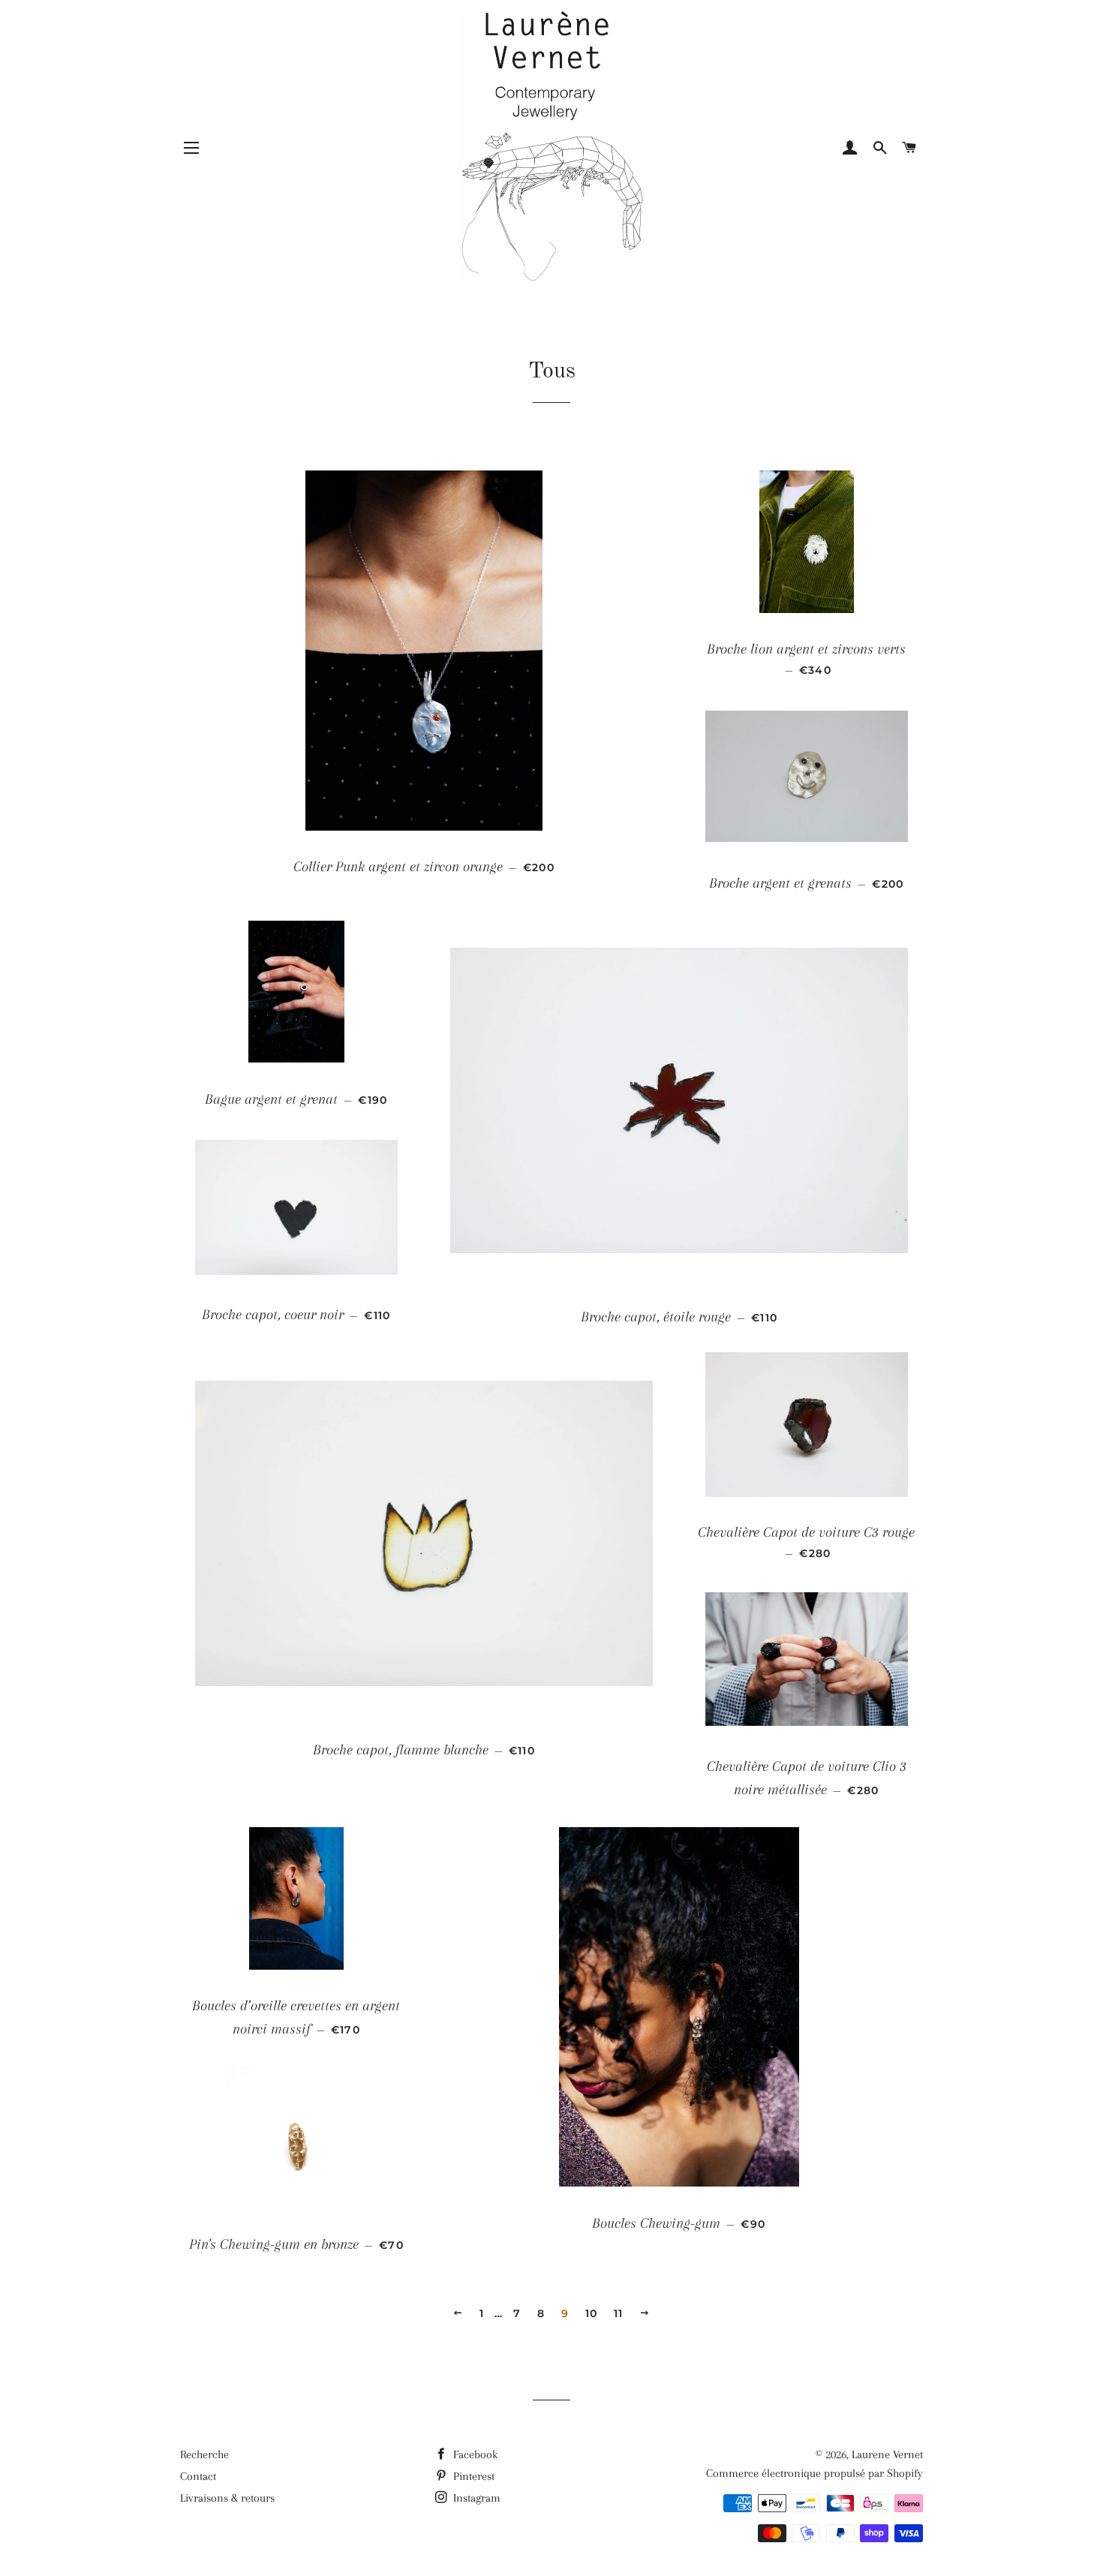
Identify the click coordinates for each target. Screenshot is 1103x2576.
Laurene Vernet (887, 2454)
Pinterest (472, 2476)
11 (619, 2313)
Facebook (474, 2454)
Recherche (204, 2454)
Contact (198, 2476)
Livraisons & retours (227, 2498)
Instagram (475, 2498)
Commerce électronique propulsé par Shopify (814, 2473)
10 (592, 2313)
